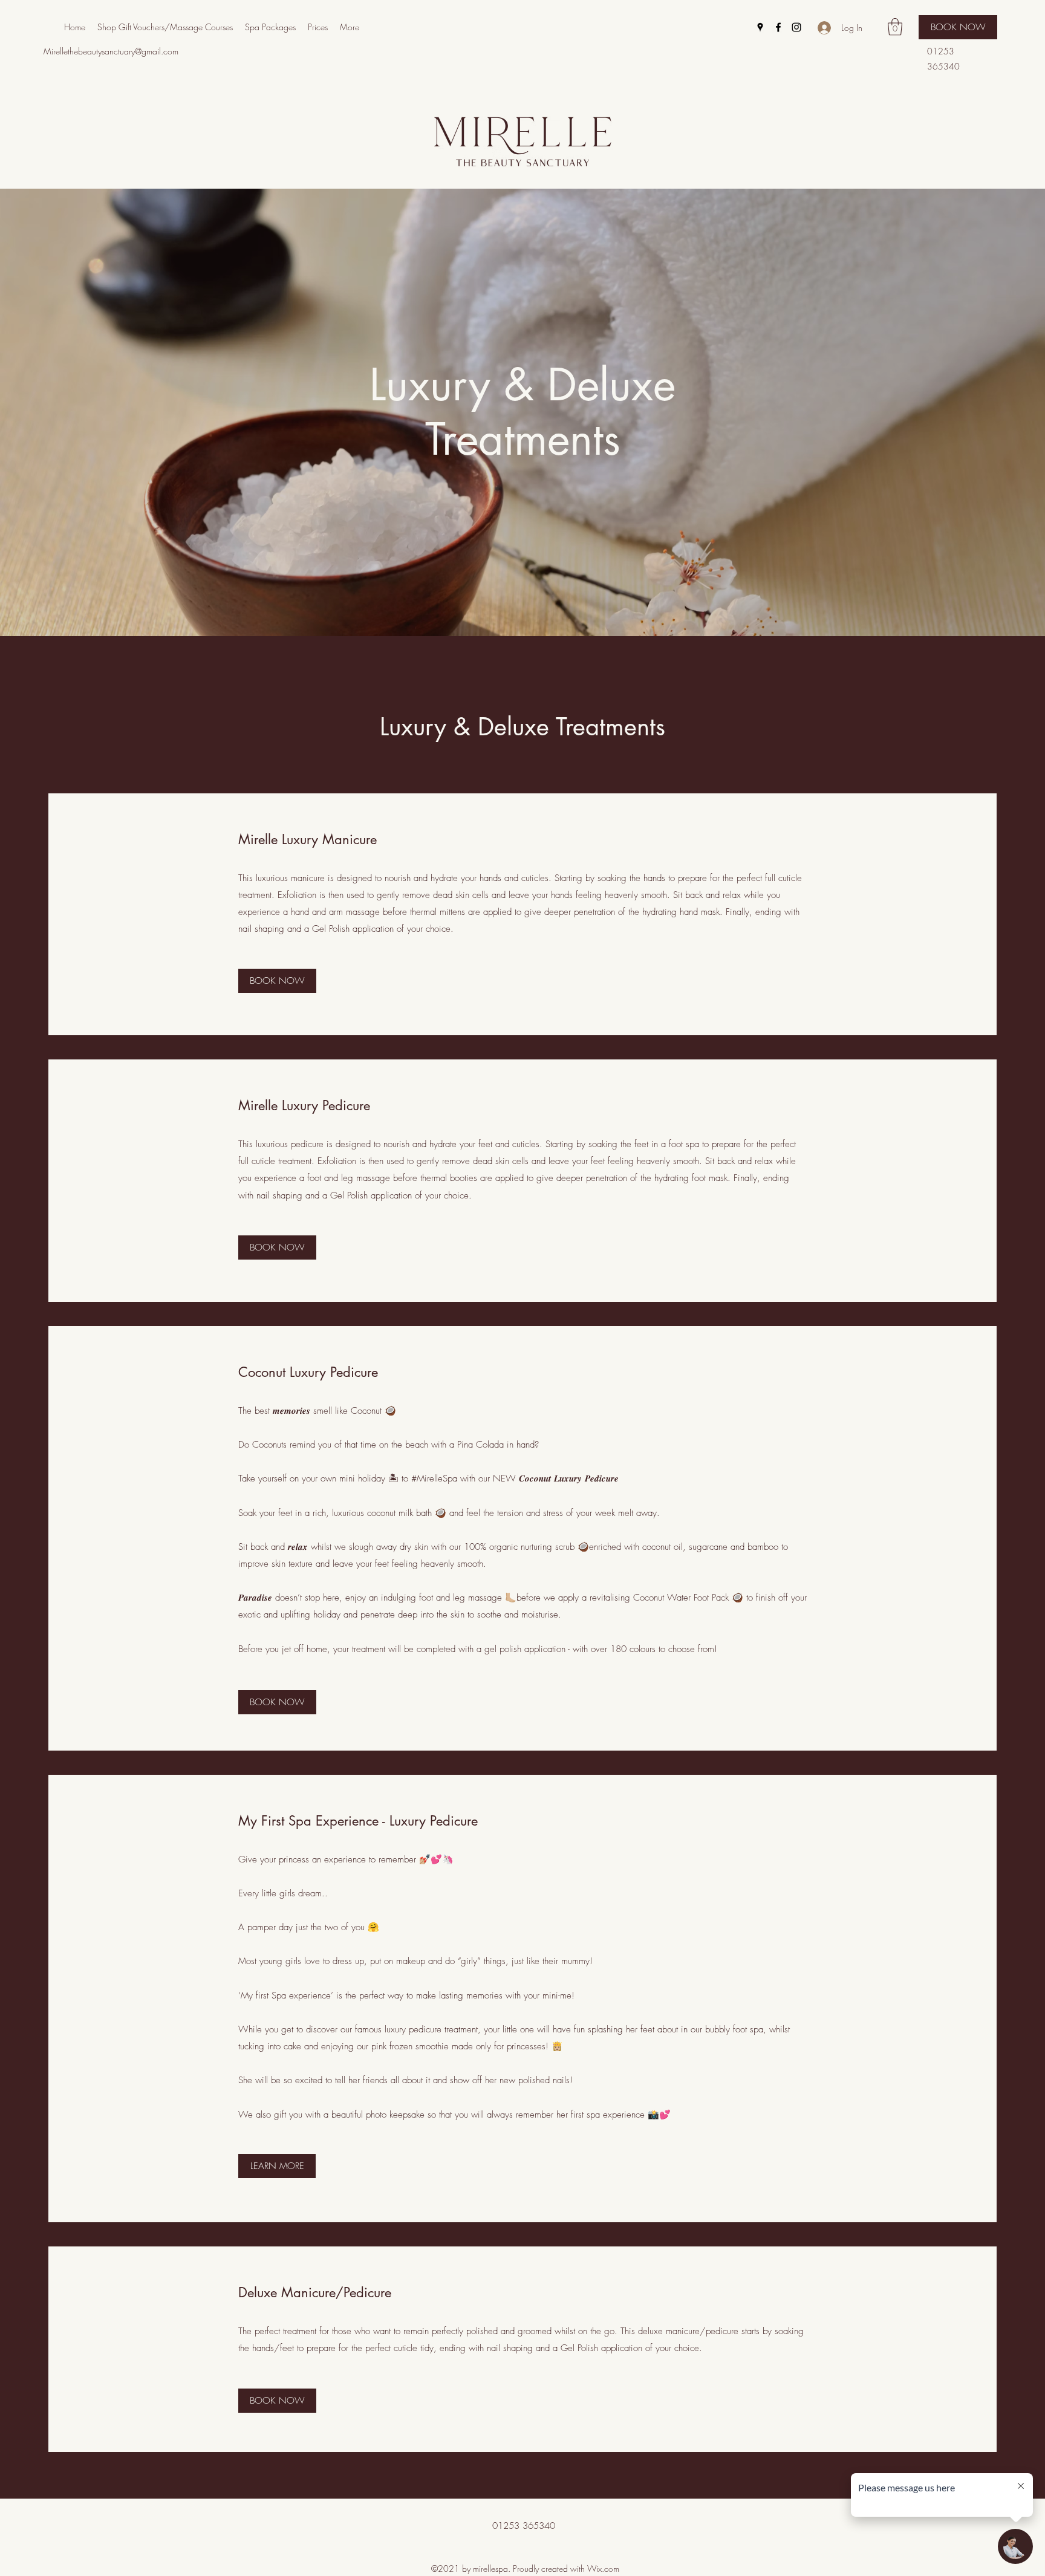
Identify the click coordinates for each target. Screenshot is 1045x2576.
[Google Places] (760, 27)
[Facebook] (778, 27)
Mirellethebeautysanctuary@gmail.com (111, 51)
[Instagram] (796, 27)
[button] (895, 27)
